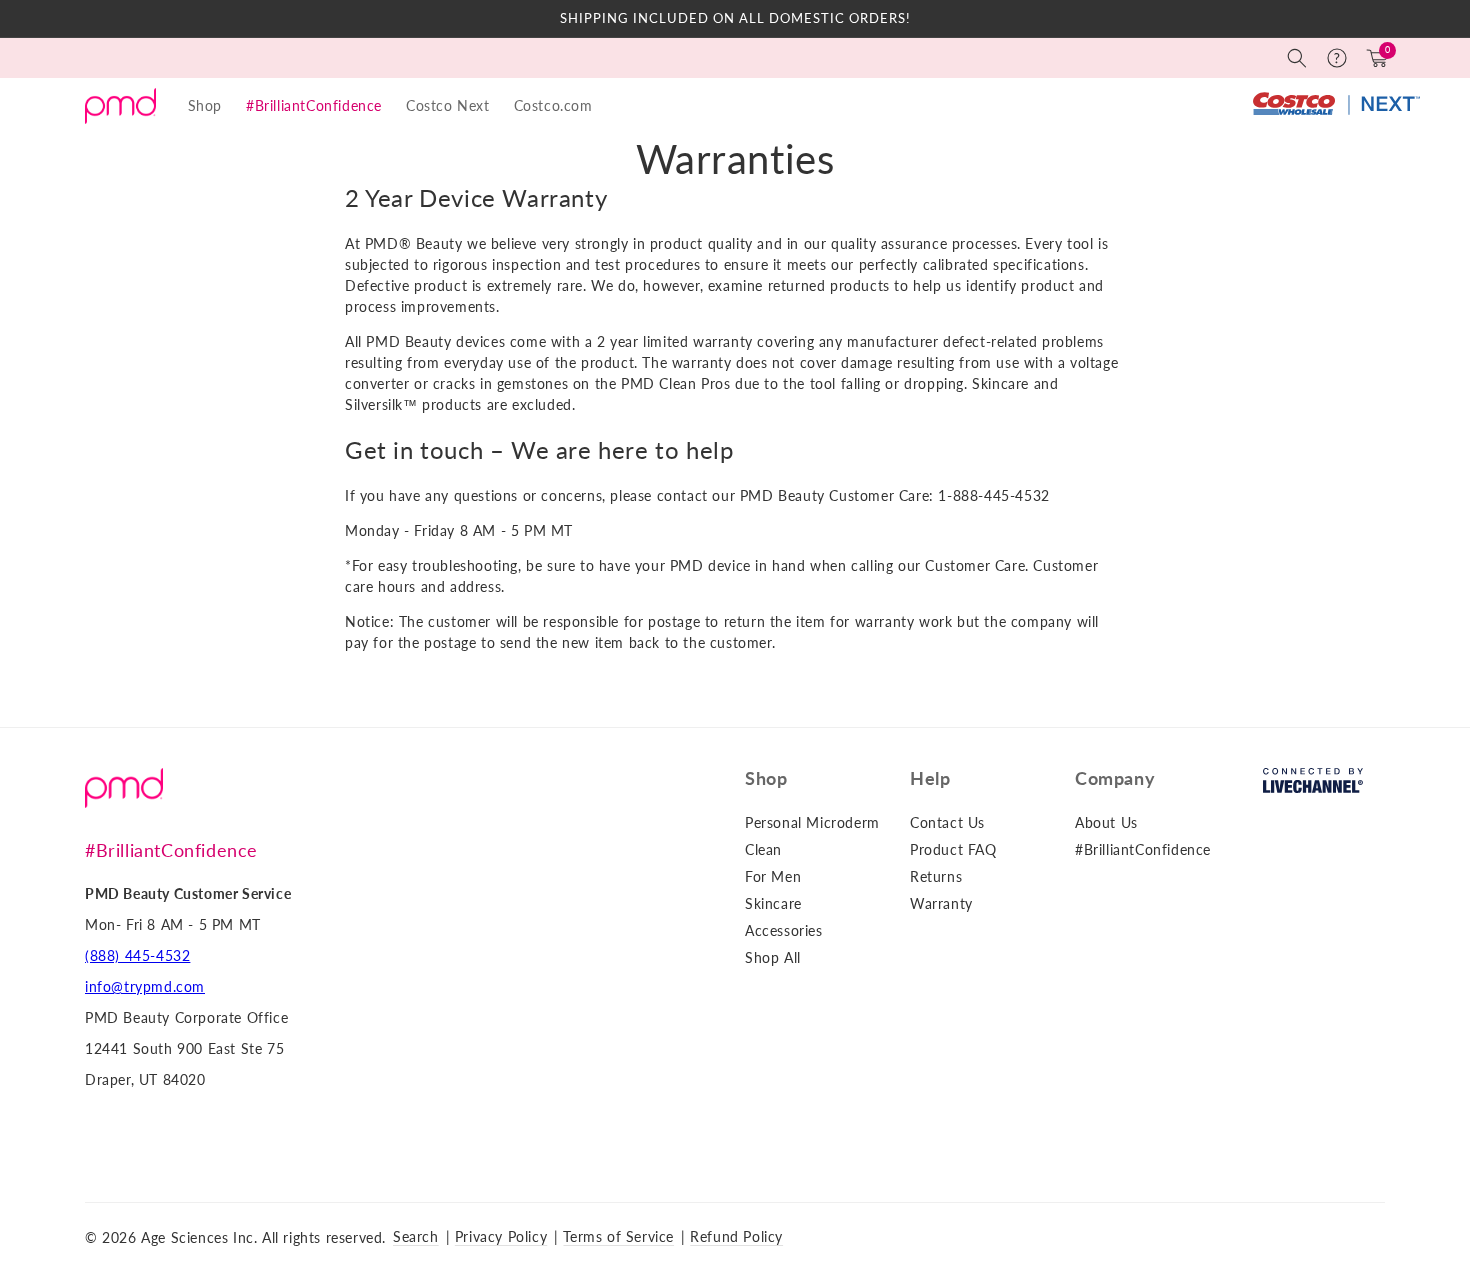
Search (416, 1237)
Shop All (773, 957)
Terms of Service (618, 1237)
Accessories (784, 930)
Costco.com (553, 105)
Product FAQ (953, 849)
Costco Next (448, 105)
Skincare (773, 903)
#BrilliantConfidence (314, 105)
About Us (1106, 822)
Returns (936, 876)
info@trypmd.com (145, 986)
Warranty (941, 903)
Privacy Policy (501, 1237)
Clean (763, 849)
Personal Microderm (812, 822)
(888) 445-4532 (137, 955)
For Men (773, 876)
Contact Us (947, 822)
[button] (1297, 58)
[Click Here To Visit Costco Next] (1336, 105)
